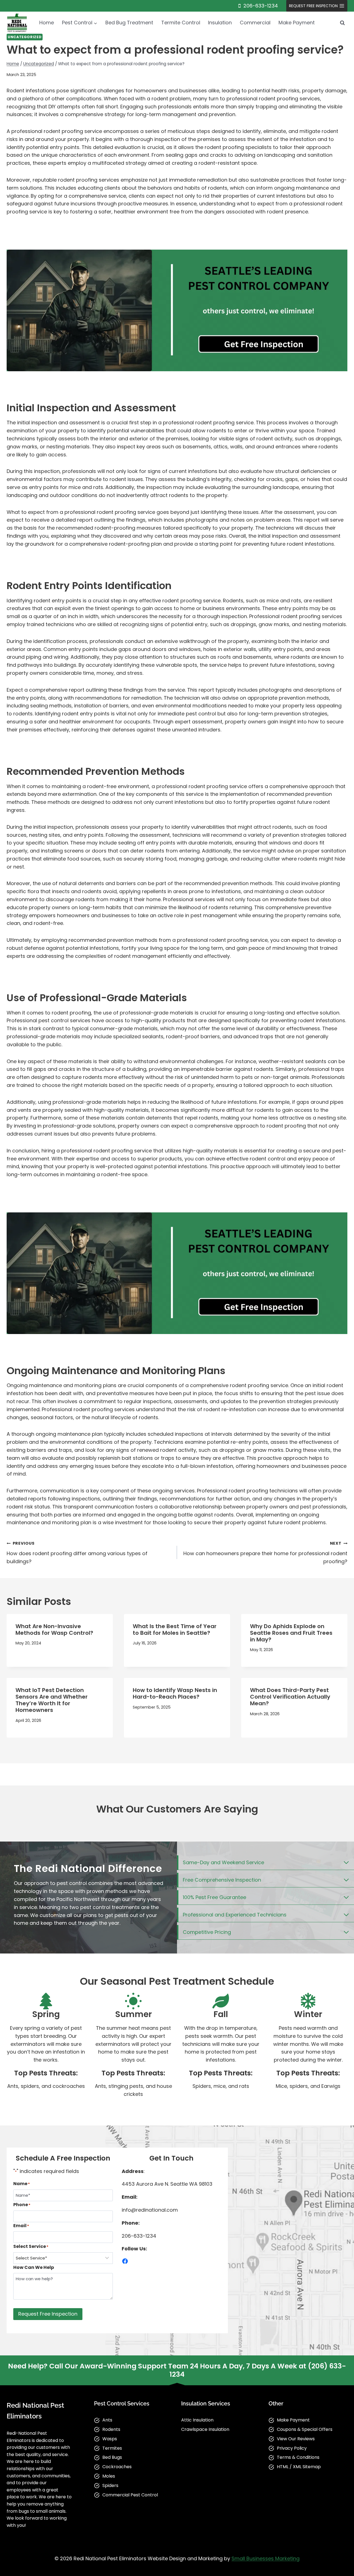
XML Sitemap (307, 2467)
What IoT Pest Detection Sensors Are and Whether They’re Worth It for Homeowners (52, 1700)
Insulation (220, 23)
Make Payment (297, 23)
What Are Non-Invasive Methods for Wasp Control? (54, 1630)
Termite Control (181, 23)
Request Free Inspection (48, 2314)
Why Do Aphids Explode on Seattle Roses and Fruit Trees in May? (291, 1633)
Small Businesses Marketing (265, 2558)
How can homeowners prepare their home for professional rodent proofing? (265, 1553)
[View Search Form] (342, 23)
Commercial (255, 23)
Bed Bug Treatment (129, 23)
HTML (283, 2467)
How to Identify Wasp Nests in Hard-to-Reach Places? (175, 1693)
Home (47, 23)
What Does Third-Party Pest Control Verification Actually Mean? (290, 1697)
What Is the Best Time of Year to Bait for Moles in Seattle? (175, 1630)
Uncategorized (25, 37)
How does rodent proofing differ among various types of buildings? (77, 1553)
